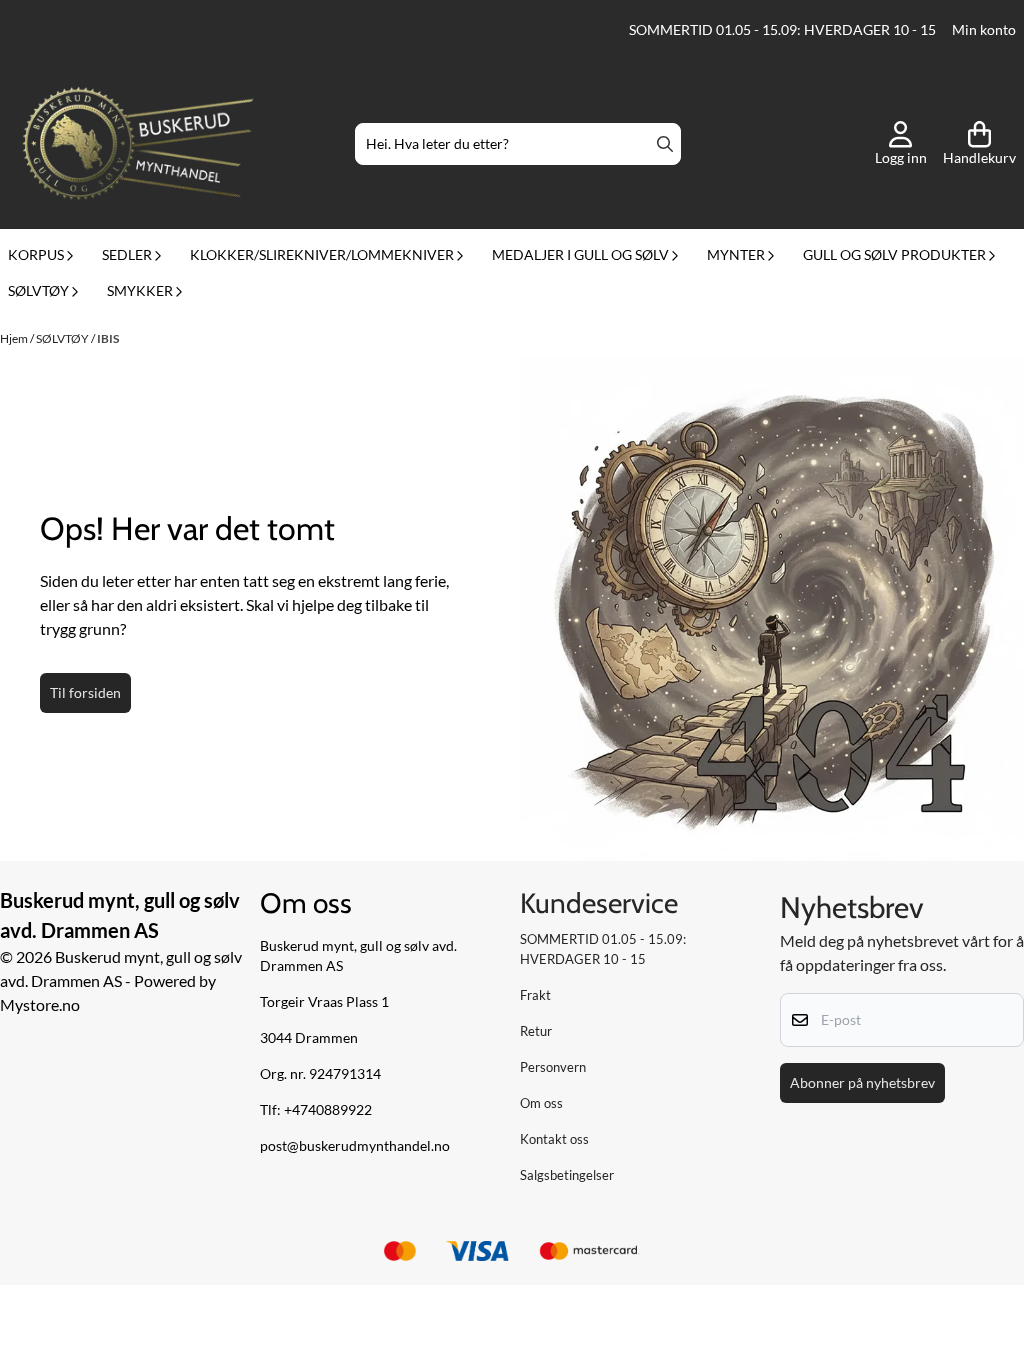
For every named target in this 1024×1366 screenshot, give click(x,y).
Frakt (535, 995)
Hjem (15, 338)
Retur (536, 1031)
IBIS (108, 338)
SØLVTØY (63, 338)
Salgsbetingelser (567, 1175)
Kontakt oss (554, 1139)
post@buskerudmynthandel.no (355, 1146)
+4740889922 (328, 1110)
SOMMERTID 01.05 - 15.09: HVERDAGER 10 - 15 (782, 30)
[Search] (665, 144)
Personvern (553, 1067)
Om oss (541, 1103)
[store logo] (138, 144)
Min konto (984, 30)
